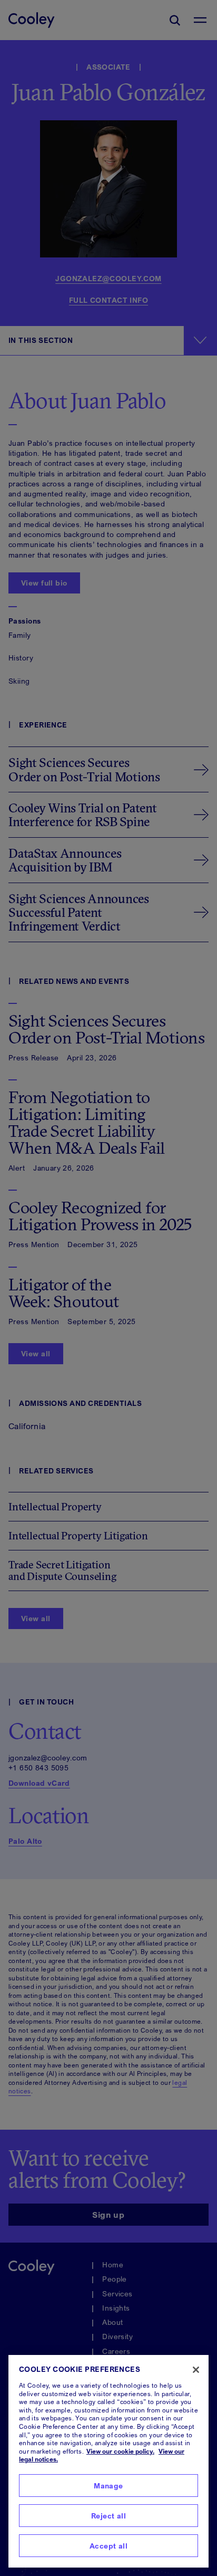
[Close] (196, 2370)
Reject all (108, 2516)
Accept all (108, 2546)
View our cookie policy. (120, 2451)
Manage (108, 2486)
